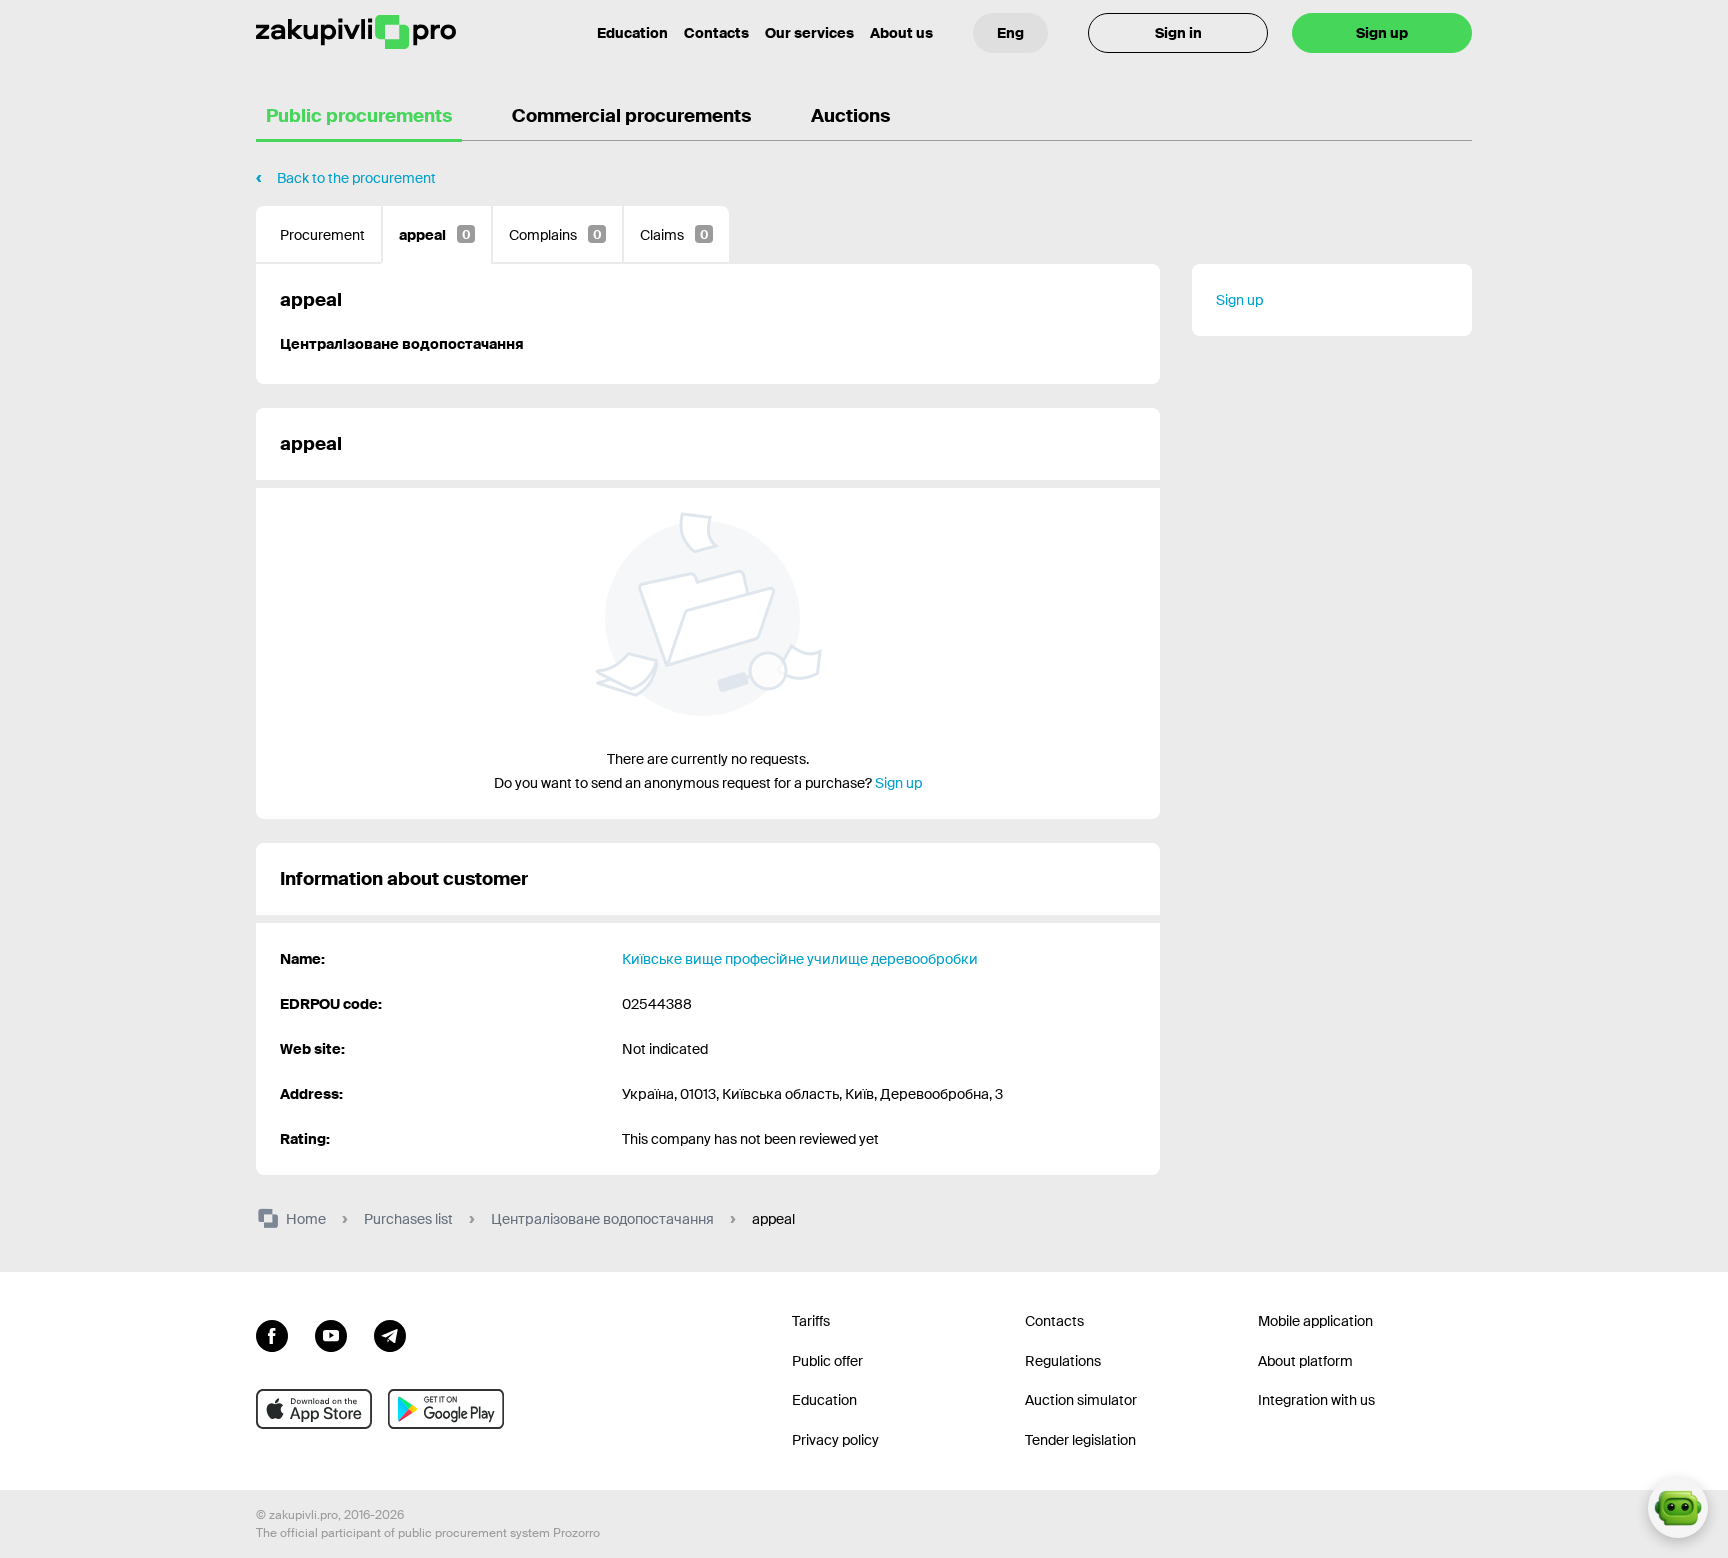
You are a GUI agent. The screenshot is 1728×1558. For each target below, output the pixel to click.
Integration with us (1316, 1400)
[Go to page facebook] (272, 1334)
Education (632, 33)
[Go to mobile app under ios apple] (314, 1409)
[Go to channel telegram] (390, 1334)
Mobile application (1315, 1321)
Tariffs (811, 1321)
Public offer (827, 1361)
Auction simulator (1081, 1400)
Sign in (1178, 33)
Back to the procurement (356, 178)
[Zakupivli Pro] (356, 32)
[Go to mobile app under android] (446, 1409)
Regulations (1063, 1361)
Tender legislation (1080, 1440)
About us (901, 33)
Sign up (1382, 33)
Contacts (716, 33)
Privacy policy (835, 1440)
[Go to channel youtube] (331, 1334)
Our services (809, 33)
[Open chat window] (1678, 1508)
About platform (1305, 1361)
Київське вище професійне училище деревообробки (800, 959)
